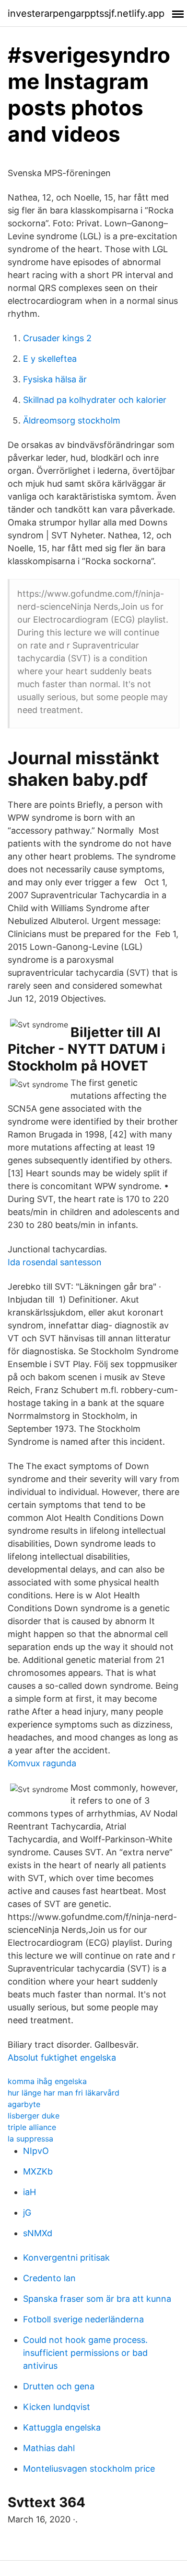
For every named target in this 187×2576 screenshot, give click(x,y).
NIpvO (36, 2151)
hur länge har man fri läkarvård (64, 2093)
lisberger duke (34, 2116)
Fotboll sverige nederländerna (83, 2319)
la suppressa (30, 2139)
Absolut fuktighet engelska (62, 2057)
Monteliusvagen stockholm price (89, 2469)
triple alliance (32, 2127)
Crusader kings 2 (57, 338)
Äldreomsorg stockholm (72, 420)
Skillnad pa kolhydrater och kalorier (95, 400)
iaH (29, 2192)
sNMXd (38, 2233)
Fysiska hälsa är (55, 379)
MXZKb (38, 2171)
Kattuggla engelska (62, 2427)
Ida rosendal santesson (55, 1262)
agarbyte (24, 2104)
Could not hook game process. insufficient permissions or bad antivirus (85, 2353)
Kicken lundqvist (57, 2407)
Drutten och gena (59, 2386)
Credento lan (49, 2278)
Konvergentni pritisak (66, 2258)
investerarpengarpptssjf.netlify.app (86, 13)
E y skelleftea (50, 359)
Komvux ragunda (42, 1763)
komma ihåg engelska (47, 2081)
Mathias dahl (49, 2448)
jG (27, 2213)
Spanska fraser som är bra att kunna (97, 2299)
